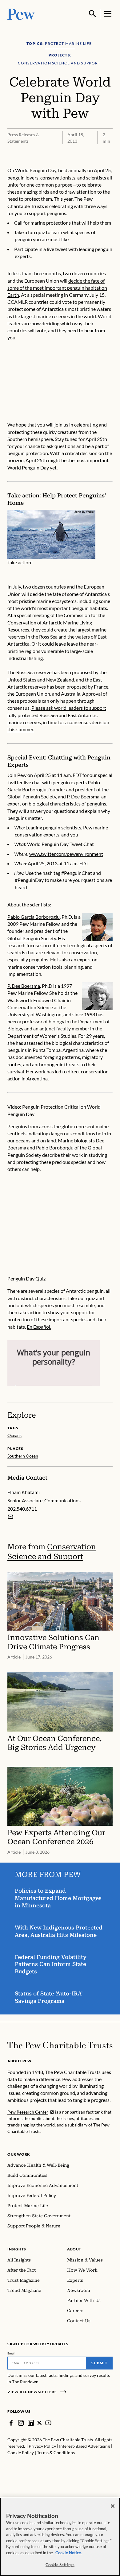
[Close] (113, 2506)
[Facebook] (11, 2423)
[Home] (60, 2045)
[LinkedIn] (31, 2423)
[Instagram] (21, 2423)
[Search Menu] (93, 14)
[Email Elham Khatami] (10, 1517)
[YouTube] (48, 2423)
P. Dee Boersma (24, 986)
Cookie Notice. (69, 2553)
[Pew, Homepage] (21, 14)
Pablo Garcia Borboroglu (34, 917)
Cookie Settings (60, 2565)
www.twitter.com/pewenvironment (66, 854)
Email (12, 2353)
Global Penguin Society (32, 938)
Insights (17, 2249)
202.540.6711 (22, 1509)
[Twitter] (40, 2423)
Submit (99, 2363)
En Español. (39, 1327)
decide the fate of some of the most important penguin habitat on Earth (57, 288)
